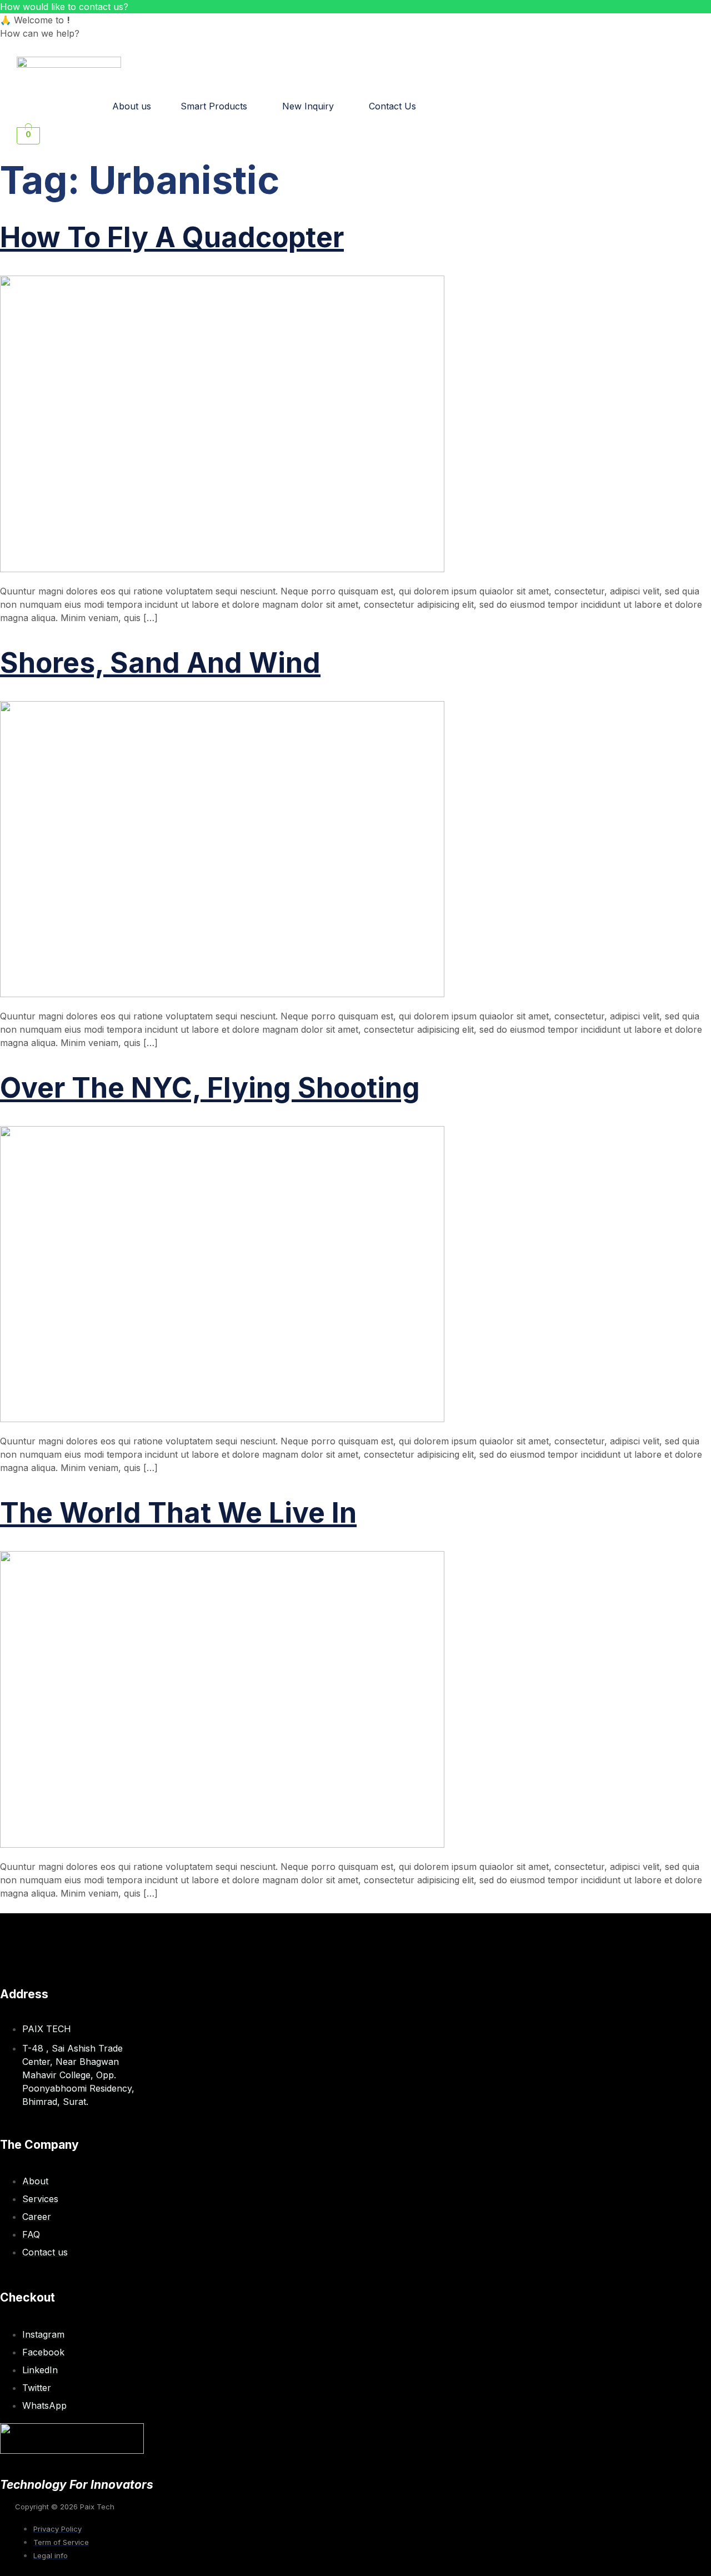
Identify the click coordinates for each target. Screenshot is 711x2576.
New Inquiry (308, 106)
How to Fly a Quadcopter (172, 237)
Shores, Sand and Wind (160, 663)
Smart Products (214, 106)
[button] (217, 106)
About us (132, 106)
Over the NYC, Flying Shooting (210, 1088)
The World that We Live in (178, 1513)
